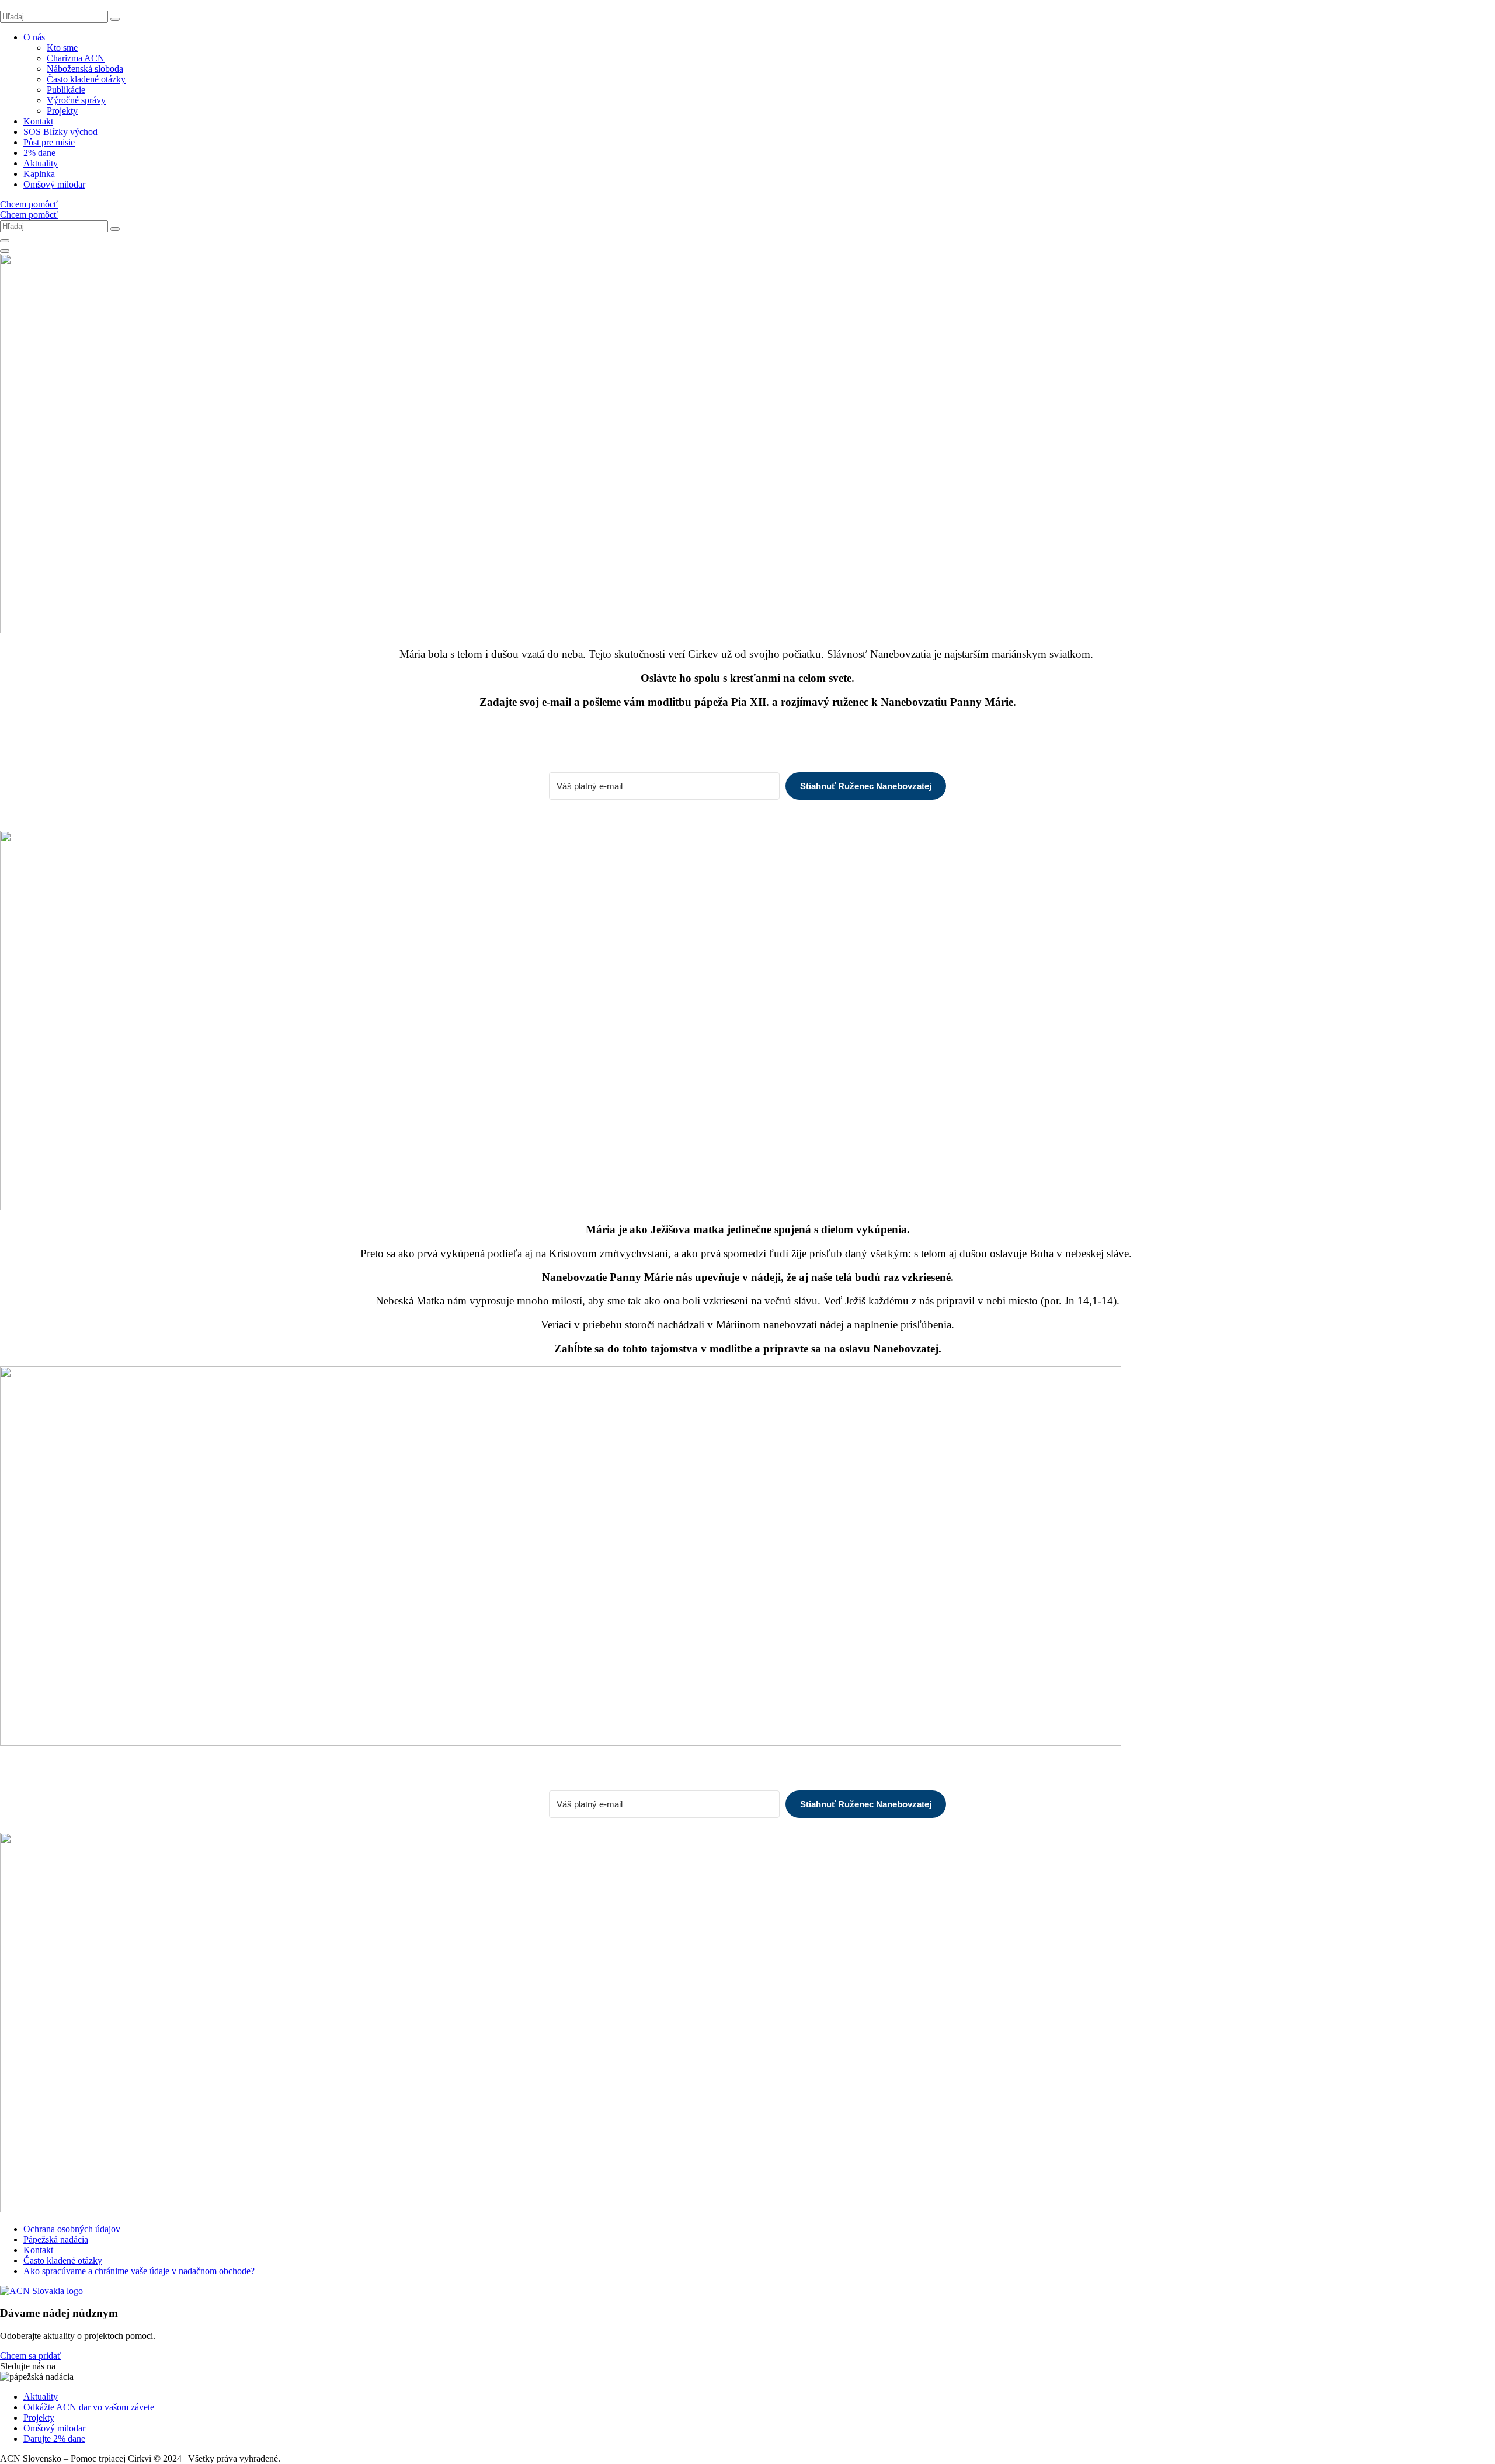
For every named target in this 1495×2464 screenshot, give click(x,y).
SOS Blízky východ (60, 132)
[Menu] (5, 251)
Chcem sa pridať (31, 2356)
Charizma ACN (76, 58)
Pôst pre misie (49, 142)
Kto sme (62, 48)
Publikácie (66, 90)
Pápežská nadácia (56, 2239)
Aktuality (41, 163)
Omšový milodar (54, 184)
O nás (34, 37)
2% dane (39, 153)
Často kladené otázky (86, 79)
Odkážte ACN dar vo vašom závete (89, 2407)
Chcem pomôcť (29, 204)
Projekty (62, 111)
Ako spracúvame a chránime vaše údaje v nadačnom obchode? (139, 2271)
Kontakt (38, 121)
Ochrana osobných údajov (72, 2229)
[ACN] (41, 2291)
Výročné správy (76, 100)
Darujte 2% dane (54, 2439)
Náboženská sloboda (85, 69)
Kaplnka (39, 174)
